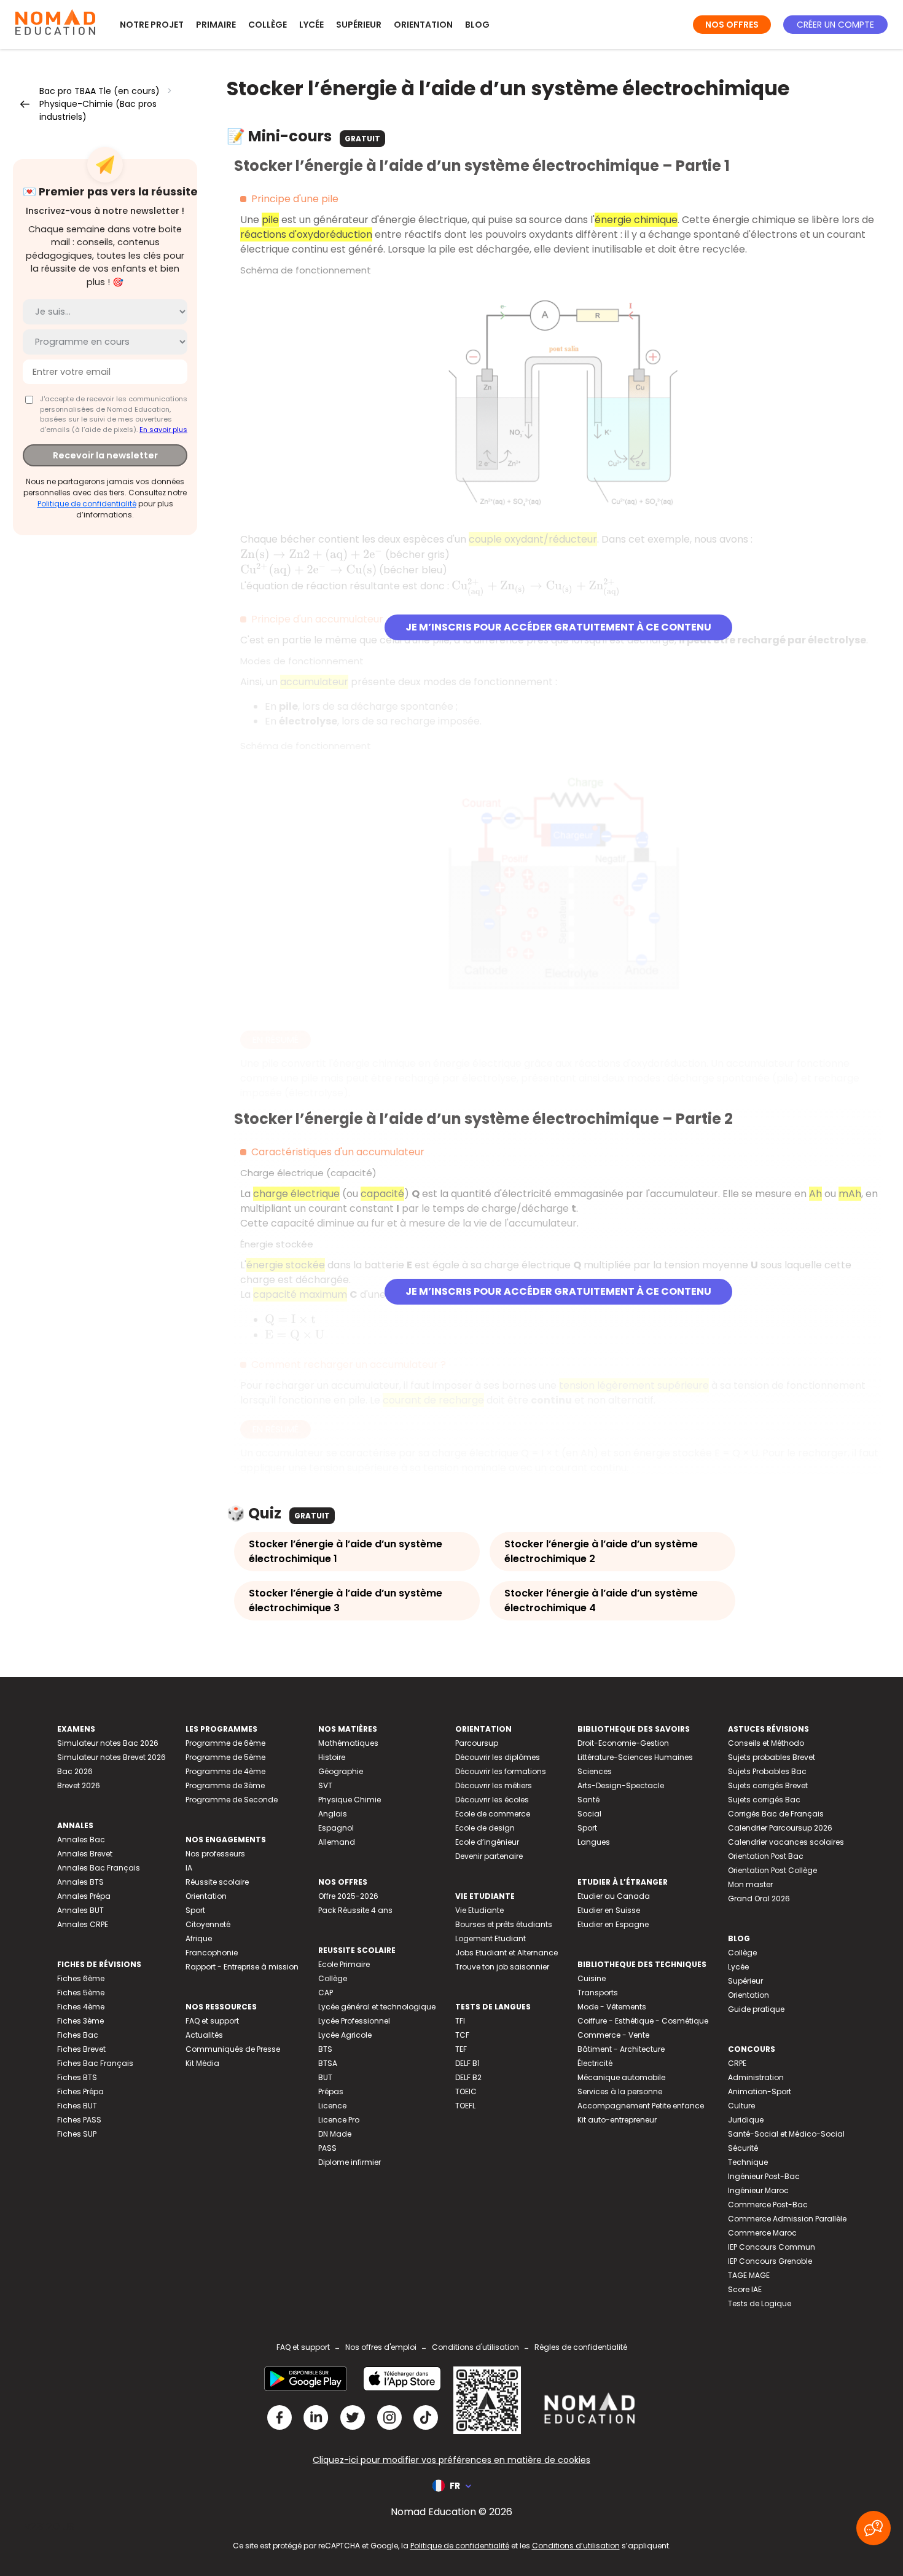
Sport (195, 1910)
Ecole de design (485, 1828)
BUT (325, 2077)
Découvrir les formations (501, 1771)
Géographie (341, 1771)
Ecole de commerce (493, 1814)
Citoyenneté (208, 1924)
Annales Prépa (84, 1896)
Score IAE (745, 2289)
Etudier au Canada (614, 1896)
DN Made (335, 2134)
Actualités (204, 2035)
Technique (748, 2162)
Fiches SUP (77, 2134)
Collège (268, 25)
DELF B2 (468, 2077)
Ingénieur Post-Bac (764, 2176)
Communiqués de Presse (233, 2049)
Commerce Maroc (762, 2233)
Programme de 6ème (225, 1743)
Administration (756, 2077)
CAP (326, 1993)
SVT (325, 1785)
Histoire (332, 1757)
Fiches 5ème (81, 1993)
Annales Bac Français (99, 1868)
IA (189, 1868)
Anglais (333, 1814)
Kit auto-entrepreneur (617, 2120)
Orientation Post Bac (766, 1856)
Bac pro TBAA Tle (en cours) (100, 91)
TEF (461, 2049)
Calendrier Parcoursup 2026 (780, 1828)
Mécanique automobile (621, 2077)
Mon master (750, 1884)
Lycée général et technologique (377, 2007)
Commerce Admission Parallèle (787, 2219)
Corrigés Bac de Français (776, 1814)
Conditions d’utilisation (576, 2546)
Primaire (216, 25)
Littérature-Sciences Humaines (635, 1757)
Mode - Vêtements (612, 2007)
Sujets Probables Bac (767, 1771)
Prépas (331, 2091)
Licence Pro (339, 2120)
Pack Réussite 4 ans (355, 1910)
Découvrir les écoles (492, 1800)
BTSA (328, 2063)
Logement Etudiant (491, 1938)
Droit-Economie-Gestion (623, 1743)
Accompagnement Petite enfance (641, 2106)
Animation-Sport (760, 2091)
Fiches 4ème (81, 2007)
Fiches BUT (77, 2106)
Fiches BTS (77, 2077)
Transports (598, 1993)
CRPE (737, 2063)
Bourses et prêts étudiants (504, 1924)
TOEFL (465, 2106)
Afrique (199, 1938)
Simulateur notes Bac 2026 (108, 1743)
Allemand (337, 1842)
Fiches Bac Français (95, 2063)
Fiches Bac (78, 2035)
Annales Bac (81, 1840)
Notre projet (152, 25)
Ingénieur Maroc (758, 2190)
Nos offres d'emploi (381, 2347)
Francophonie (212, 1953)
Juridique (746, 2120)
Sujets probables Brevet (772, 1757)
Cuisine (592, 1978)
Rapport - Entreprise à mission (242, 1967)
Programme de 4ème (225, 1771)
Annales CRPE (83, 1924)
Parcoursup (477, 1743)
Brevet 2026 (79, 1785)
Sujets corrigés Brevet (768, 1785)
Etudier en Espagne (613, 1924)
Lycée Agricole (345, 2035)
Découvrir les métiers (494, 1785)
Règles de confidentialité (581, 2347)
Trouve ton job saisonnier (502, 1967)
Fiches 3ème (80, 2021)
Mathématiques (348, 1743)
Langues (594, 1842)
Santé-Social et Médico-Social (786, 2134)
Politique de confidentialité (87, 504)
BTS (325, 2049)
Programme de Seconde (232, 1800)
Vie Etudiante (479, 1910)
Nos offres (732, 25)
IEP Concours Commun (772, 2247)
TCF (462, 2035)
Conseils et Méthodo (766, 1743)
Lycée (311, 25)
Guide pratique (756, 2009)
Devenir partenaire (489, 1856)
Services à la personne (620, 2091)
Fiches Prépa (80, 2091)
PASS (327, 2148)
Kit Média (202, 2063)
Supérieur (359, 25)
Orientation (423, 25)
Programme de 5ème (225, 1757)
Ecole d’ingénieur (487, 1842)
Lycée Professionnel (354, 2021)
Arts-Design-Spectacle (621, 1785)
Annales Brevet (85, 1854)
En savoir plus (163, 430)
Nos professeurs (215, 1854)
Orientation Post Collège (772, 1870)
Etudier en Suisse (609, 1910)
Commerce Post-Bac (768, 2205)
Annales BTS (80, 1882)
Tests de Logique (760, 2303)
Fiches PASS (79, 2120)
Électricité (595, 2063)
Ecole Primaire (344, 1964)
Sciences (595, 1771)
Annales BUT (80, 1910)
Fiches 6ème (81, 1978)
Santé (588, 1800)
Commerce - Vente (613, 2035)
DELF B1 (467, 2063)
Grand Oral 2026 (759, 1899)
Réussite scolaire (217, 1882)
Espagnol (336, 1828)
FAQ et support (212, 2021)
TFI (460, 2021)
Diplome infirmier (350, 2162)
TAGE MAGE (749, 2275)
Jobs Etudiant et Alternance (506, 1953)
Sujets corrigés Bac (764, 1800)
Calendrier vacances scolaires (786, 1842)
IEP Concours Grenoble (770, 2261)
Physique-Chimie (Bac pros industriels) (98, 110)
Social (589, 1814)
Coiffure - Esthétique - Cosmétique (643, 2021)
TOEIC (466, 2091)
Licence (332, 2106)
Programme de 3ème (225, 1785)
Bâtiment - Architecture (621, 2049)
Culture (741, 2106)
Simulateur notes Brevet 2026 (111, 1757)
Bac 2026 (75, 1771)
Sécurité (743, 2148)
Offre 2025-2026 (348, 1896)
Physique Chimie (350, 1800)
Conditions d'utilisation (475, 2347)
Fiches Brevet (81, 2049)
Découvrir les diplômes (498, 1757)
